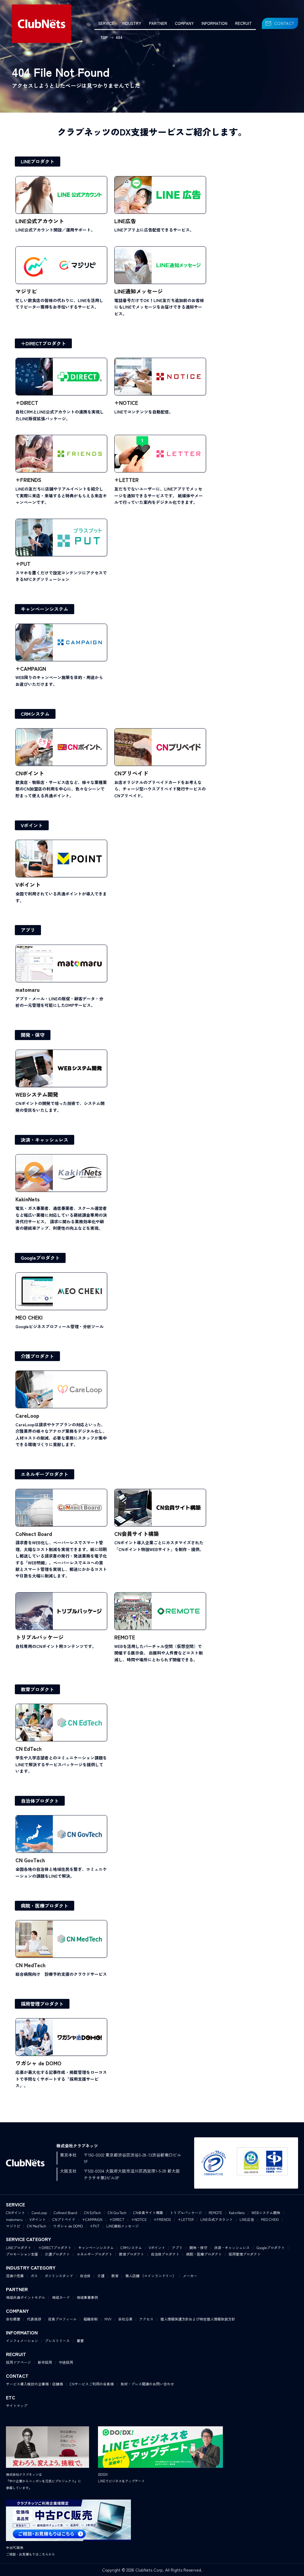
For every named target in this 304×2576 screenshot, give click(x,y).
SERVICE (106, 23)
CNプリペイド (64, 2219)
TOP (104, 37)
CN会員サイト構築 (148, 2212)
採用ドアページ (18, 2362)
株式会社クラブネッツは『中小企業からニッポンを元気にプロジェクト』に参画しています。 (43, 2481)
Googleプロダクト (40, 1258)
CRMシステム (35, 714)
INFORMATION (214, 23)
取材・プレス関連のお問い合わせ (147, 2384)
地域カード (61, 2297)
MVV (108, 2319)
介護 (101, 2276)
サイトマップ (17, 2405)
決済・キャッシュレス (45, 1140)
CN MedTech (37, 2226)
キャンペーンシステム (45, 609)
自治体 (85, 2276)
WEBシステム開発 (266, 2212)
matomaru (14, 2219)
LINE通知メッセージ (122, 2226)
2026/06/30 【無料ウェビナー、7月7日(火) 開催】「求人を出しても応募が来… (229, 6)
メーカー (190, 2276)
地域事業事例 (87, 2297)
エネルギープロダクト (45, 1474)
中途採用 (66, 2362)
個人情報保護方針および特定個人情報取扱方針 (198, 2319)
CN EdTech (92, 2212)
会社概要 (13, 2319)
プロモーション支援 (22, 2254)
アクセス (146, 2319)
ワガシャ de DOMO (68, 2226)
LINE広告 (247, 2219)
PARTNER (158, 23)
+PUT (95, 2226)
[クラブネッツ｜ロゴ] (42, 24)
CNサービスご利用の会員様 (92, 2384)
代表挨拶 (34, 2319)
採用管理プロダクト (42, 2004)
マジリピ (13, 2226)
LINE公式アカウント (217, 2219)
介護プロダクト (37, 1356)
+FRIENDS (162, 2219)
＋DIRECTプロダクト (43, 343)
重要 (80, 2341)
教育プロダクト (37, 1689)
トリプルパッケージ (186, 2212)
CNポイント (15, 2212)
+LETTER (186, 2219)
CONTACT (284, 23)
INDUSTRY (132, 23)
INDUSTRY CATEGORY (31, 2267)
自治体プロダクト (40, 1801)
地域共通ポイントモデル (26, 2297)
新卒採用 (45, 2362)
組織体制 (91, 2319)
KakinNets (237, 2212)
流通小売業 (15, 2276)
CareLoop (39, 2212)
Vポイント (32, 825)
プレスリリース (57, 2341)
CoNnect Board (65, 2212)
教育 (115, 2276)
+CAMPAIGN (92, 2219)
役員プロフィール (62, 2319)
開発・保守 (33, 1035)
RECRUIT (243, 23)
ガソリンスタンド (59, 2276)
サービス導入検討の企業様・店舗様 (34, 2384)
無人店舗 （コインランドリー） (151, 2276)
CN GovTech (117, 2212)
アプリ (28, 930)
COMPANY (184, 23)
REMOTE (215, 2212)
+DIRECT (117, 2219)
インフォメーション (22, 2341)
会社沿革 (125, 2319)
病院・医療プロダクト (45, 1906)
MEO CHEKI (270, 2219)
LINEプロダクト (38, 161)
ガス (34, 2276)
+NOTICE (139, 2219)
